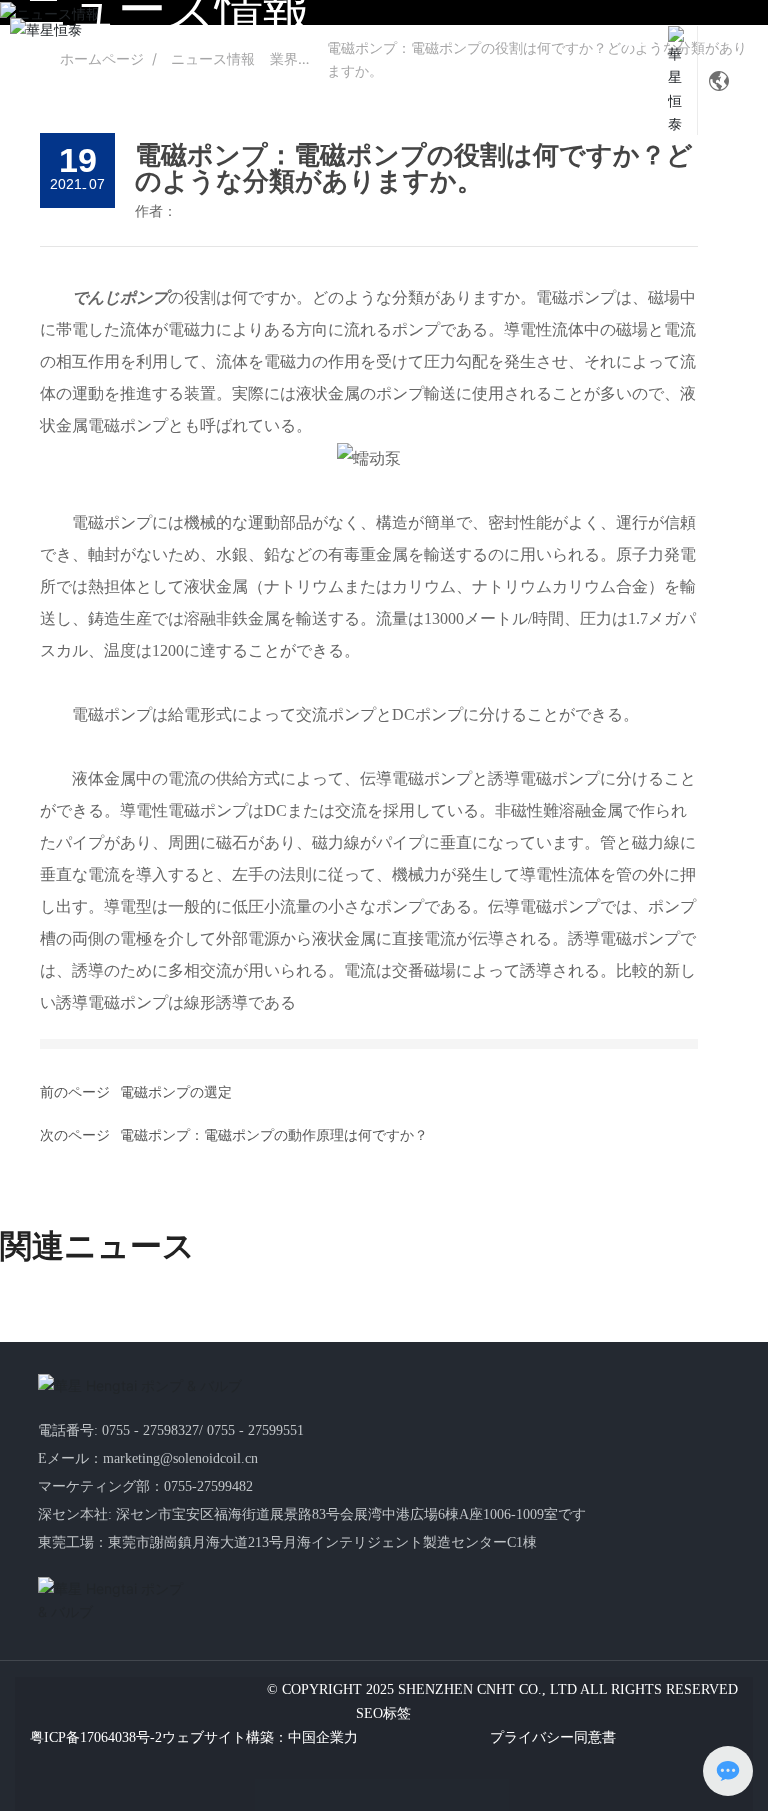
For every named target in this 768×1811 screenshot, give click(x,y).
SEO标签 (383, 1713)
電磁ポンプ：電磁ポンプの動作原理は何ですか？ (274, 1135)
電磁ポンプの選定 (176, 1092)
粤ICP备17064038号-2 (96, 1737)
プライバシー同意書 (553, 1737)
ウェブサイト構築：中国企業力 (260, 1737)
